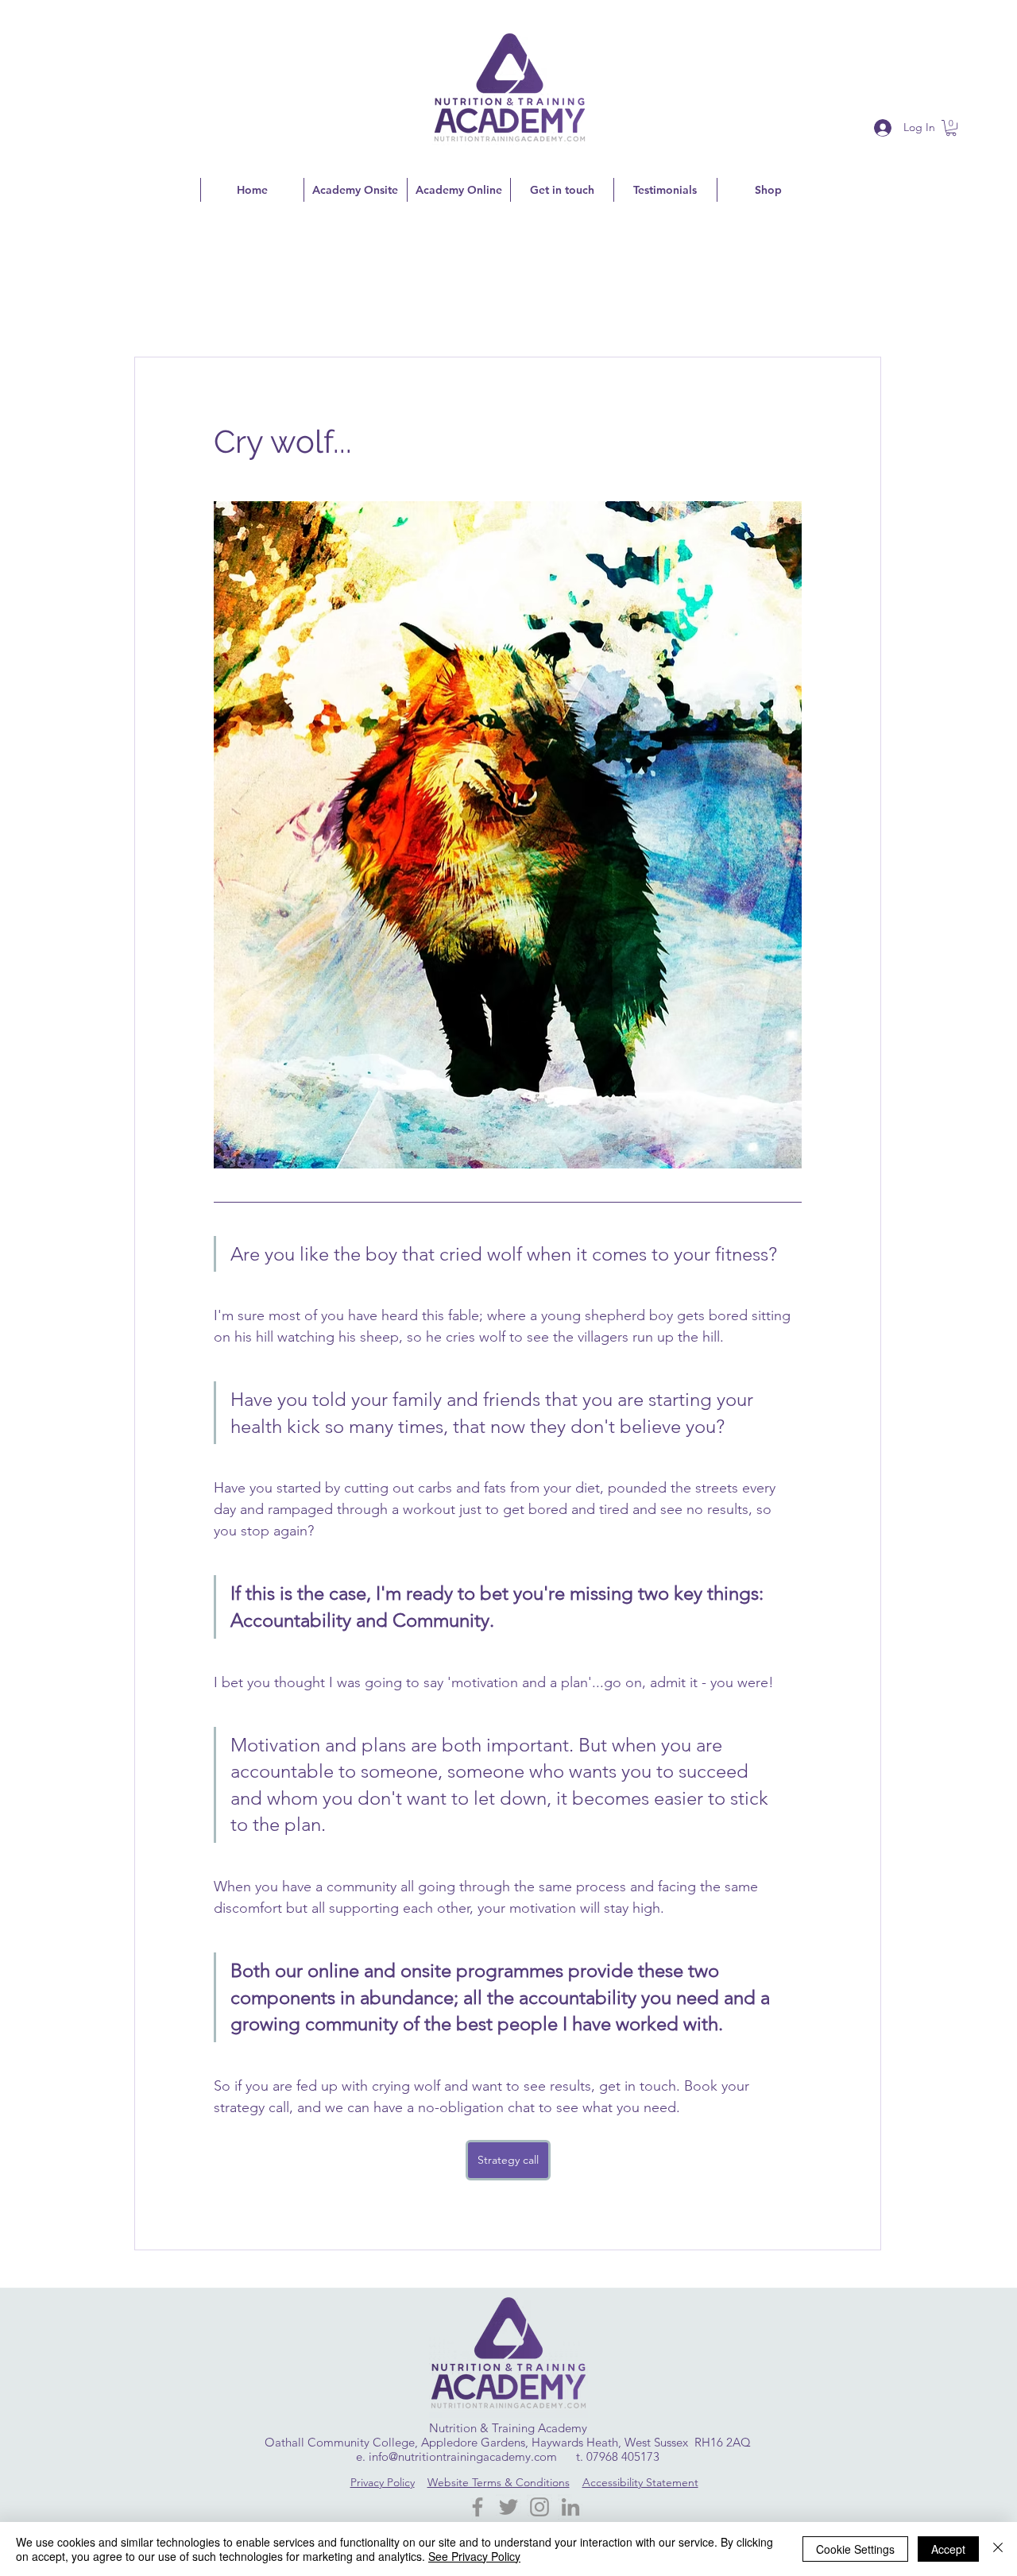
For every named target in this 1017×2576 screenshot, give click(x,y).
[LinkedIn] (570, 2507)
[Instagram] (539, 2507)
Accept (948, 2549)
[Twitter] (508, 2507)
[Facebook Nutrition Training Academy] (478, 2507)
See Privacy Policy (474, 2556)
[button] (951, 128)
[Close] (998, 2549)
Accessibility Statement (640, 2482)
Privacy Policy (383, 2482)
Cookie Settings (855, 2549)
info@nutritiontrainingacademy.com (463, 2456)
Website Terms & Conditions (499, 2482)
